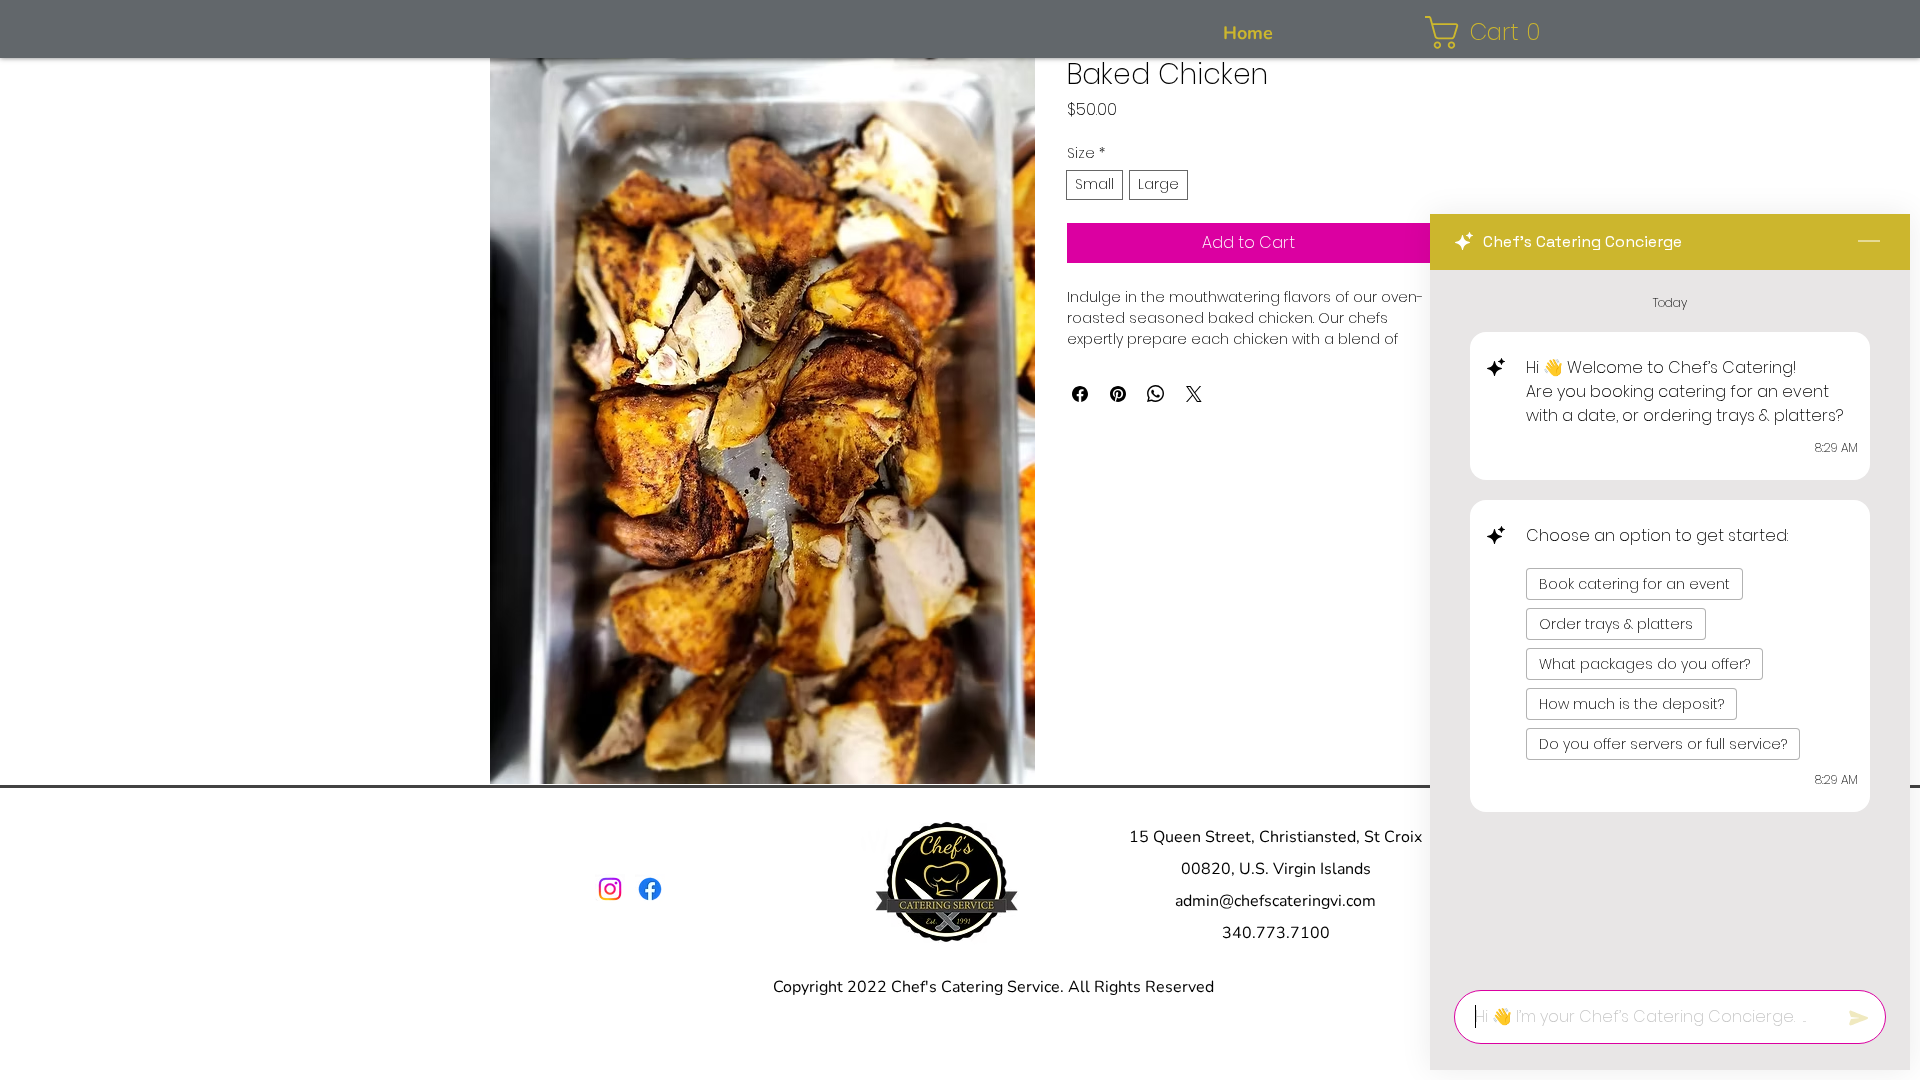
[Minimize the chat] (1869, 242)
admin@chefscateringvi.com (1275, 901)
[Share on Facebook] (1080, 394)
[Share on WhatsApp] (1156, 394)
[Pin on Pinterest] (1118, 394)
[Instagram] (610, 889)
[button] (1490, 32)
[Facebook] (650, 889)
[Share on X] (1194, 394)
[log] (1670, 624)
